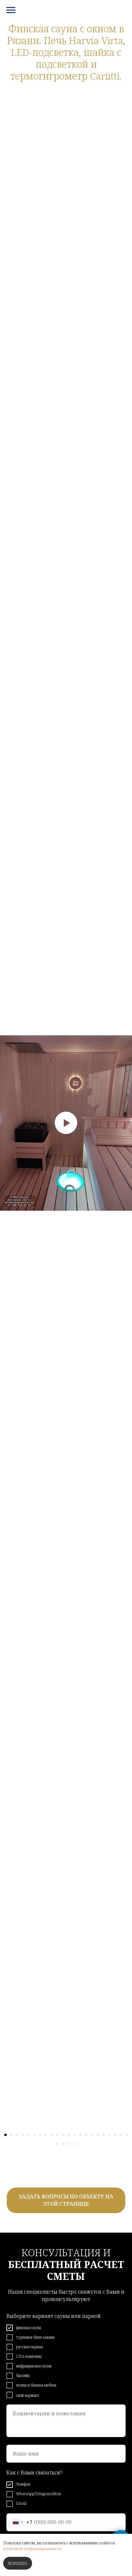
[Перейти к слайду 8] (46, 2135)
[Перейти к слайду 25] (69, 2144)
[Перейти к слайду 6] (34, 2135)
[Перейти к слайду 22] (127, 2135)
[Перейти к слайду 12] (69, 2135)
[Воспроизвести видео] (66, 1123)
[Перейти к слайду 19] (109, 2135)
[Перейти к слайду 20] (115, 2135)
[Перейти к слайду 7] (40, 2135)
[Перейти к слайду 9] (52, 2135)
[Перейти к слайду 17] (98, 2135)
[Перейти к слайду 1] (5, 2135)
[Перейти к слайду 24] (63, 2144)
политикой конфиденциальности (32, 2549)
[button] (66, 2200)
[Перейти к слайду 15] (86, 2135)
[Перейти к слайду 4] (23, 2135)
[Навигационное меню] (11, 10)
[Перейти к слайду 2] (11, 2135)
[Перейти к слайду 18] (103, 2135)
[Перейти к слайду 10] (57, 2135)
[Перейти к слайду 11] (63, 2135)
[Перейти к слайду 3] (17, 2135)
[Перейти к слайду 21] (121, 2135)
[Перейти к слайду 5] (29, 2135)
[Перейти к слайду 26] (75, 2144)
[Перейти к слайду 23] (57, 2144)
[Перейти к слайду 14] (80, 2135)
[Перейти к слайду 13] (75, 2135)
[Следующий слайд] (129, 1123)
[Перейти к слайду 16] (92, 2135)
